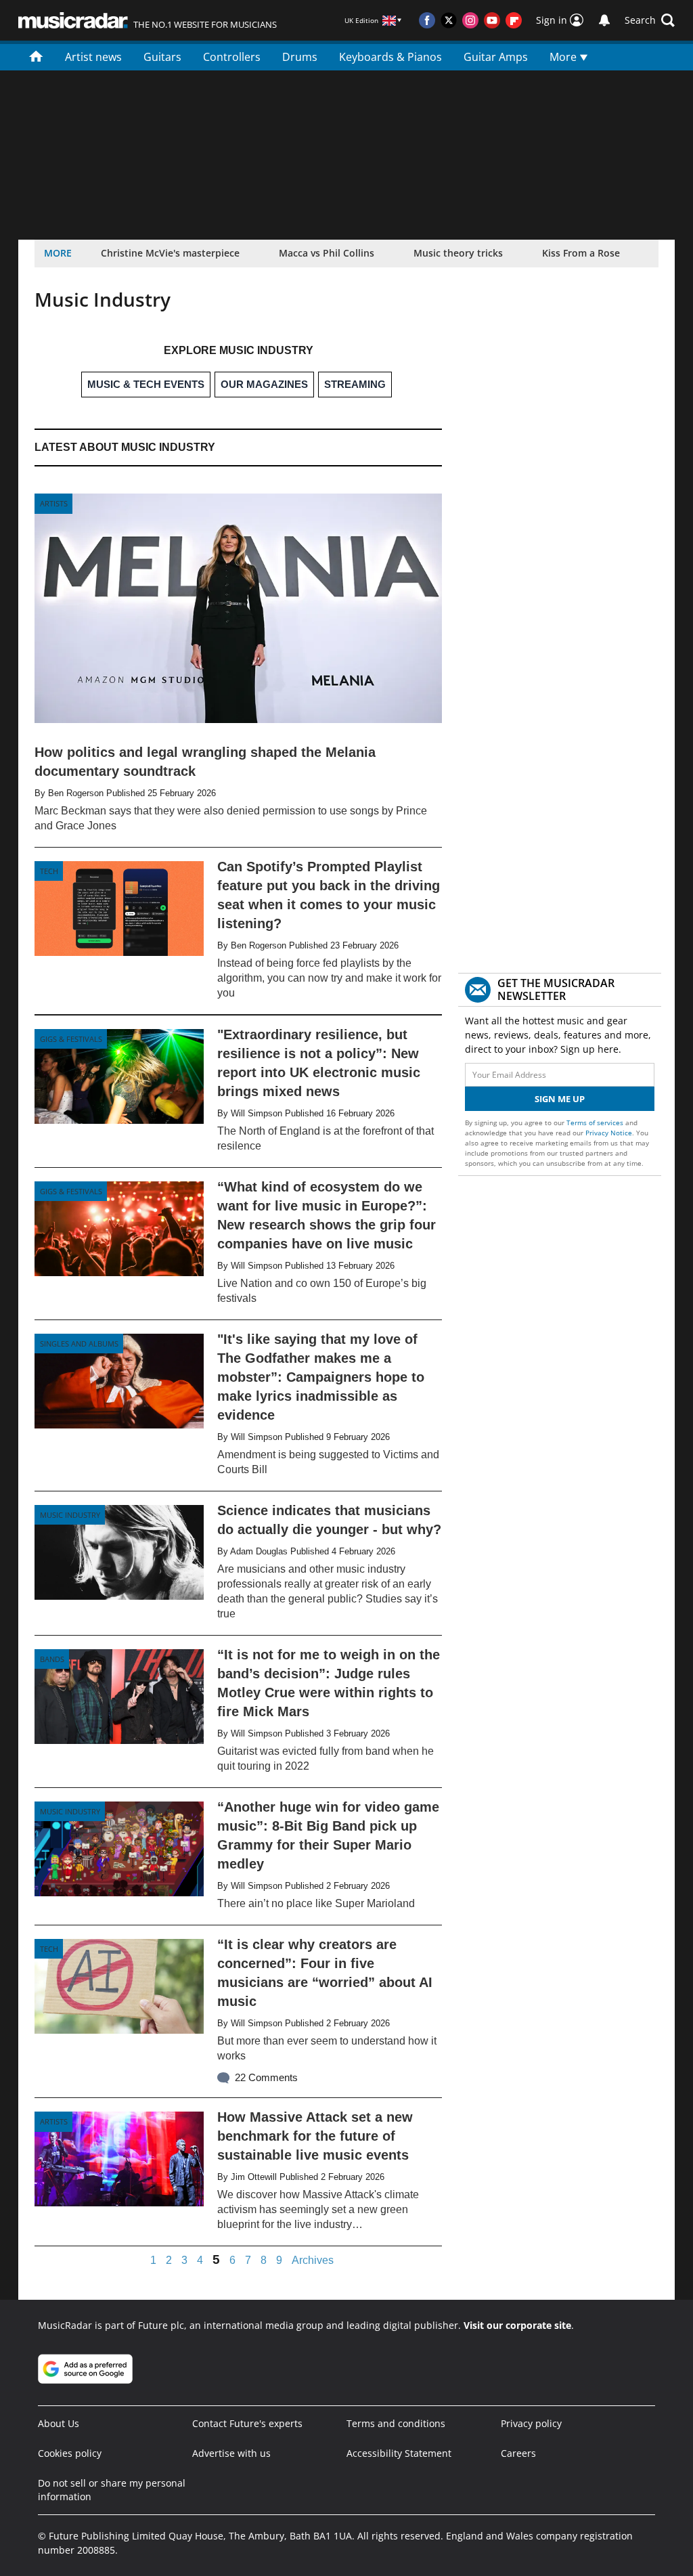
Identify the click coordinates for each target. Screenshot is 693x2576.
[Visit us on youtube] (492, 20)
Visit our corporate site (517, 2325)
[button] (650, 20)
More (564, 57)
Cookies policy (70, 2453)
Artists (54, 503)
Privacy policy (531, 2423)
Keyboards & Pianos (390, 57)
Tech (49, 871)
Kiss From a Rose (581, 253)
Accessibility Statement (399, 2453)
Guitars (162, 57)
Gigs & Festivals (71, 1039)
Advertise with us (231, 2453)
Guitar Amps (496, 57)
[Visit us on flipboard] (514, 20)
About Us (59, 2423)
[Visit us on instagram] (470, 20)
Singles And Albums (79, 1344)
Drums (300, 57)
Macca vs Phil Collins (327, 253)
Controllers (232, 57)
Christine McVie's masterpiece (170, 253)
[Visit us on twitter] (449, 20)
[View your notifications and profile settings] (604, 20)
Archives (313, 2261)
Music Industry (70, 1515)
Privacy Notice (609, 1133)
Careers (518, 2453)
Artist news (93, 57)
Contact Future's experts (247, 2423)
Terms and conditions (396, 2423)
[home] (36, 56)
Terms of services (596, 1122)
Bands (52, 1659)
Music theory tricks (458, 253)
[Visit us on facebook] (427, 20)
